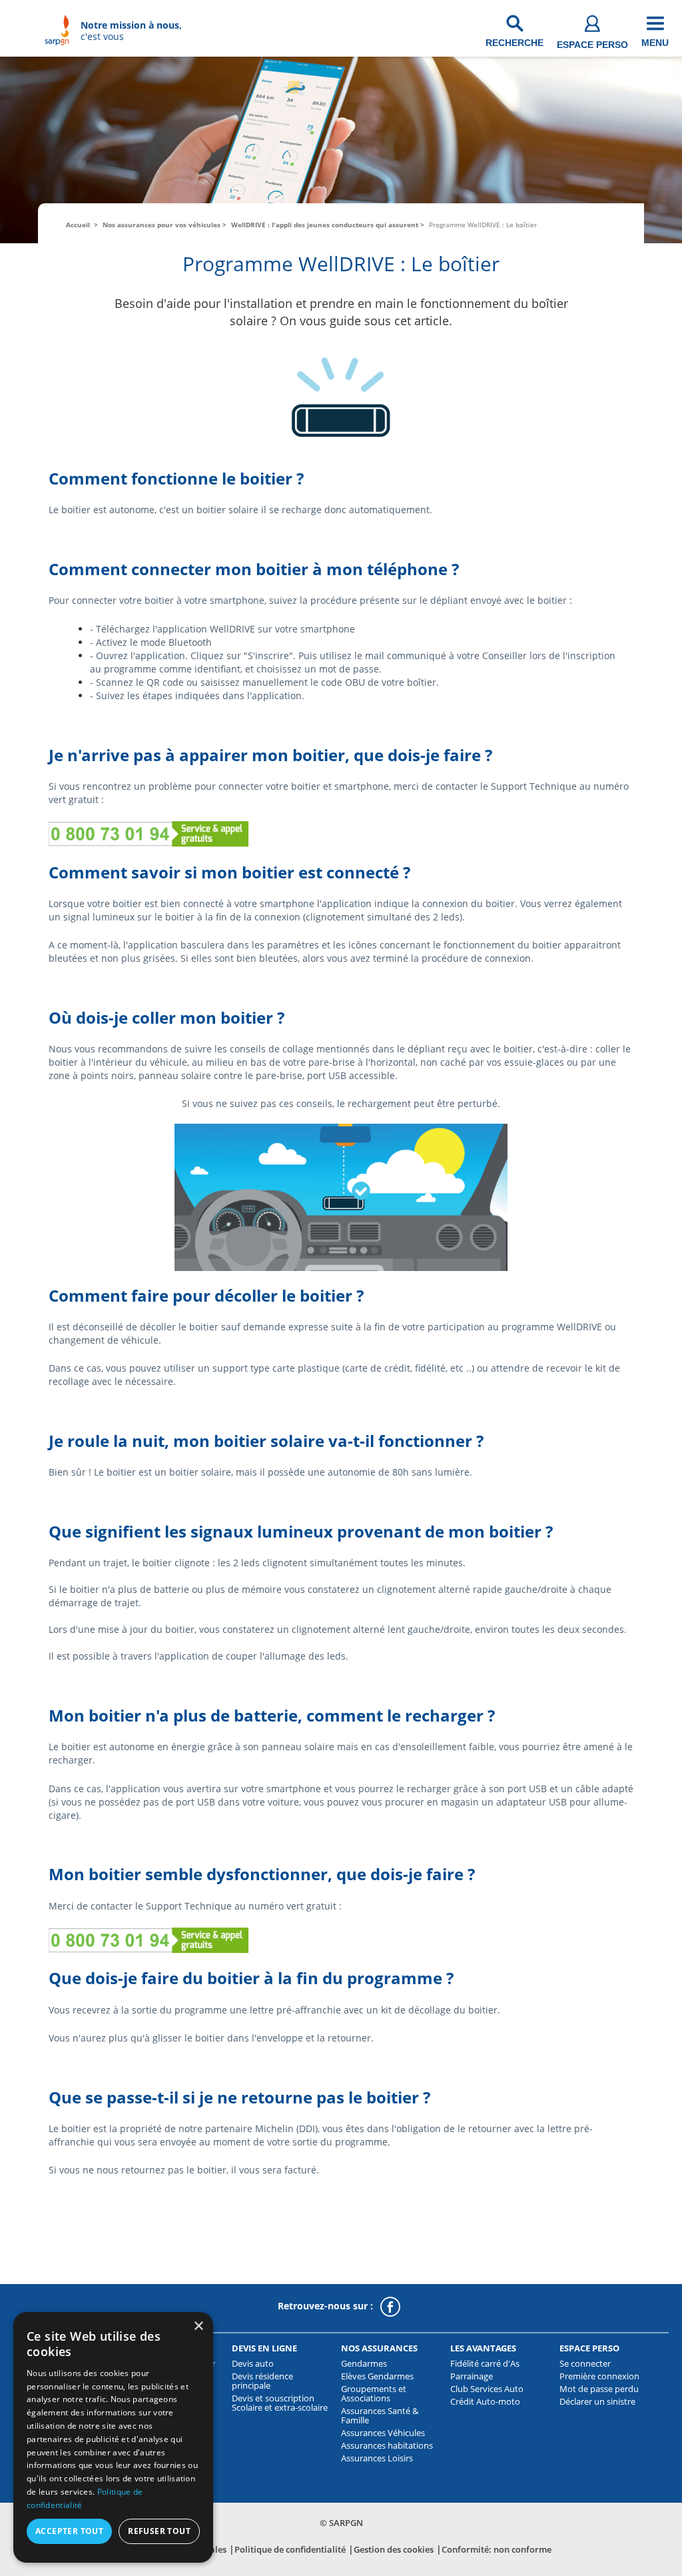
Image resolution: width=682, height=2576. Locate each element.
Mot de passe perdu (599, 2389)
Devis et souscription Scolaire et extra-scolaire (280, 2403)
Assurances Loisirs (377, 2458)
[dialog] (113, 2437)
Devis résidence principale (262, 2381)
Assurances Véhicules (383, 2433)
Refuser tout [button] (159, 2531)
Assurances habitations (387, 2445)
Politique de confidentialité (290, 2549)
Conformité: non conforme (497, 2549)
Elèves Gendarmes (377, 2376)
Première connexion (599, 2376)
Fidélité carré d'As (485, 2363)
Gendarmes (364, 2363)
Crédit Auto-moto (485, 2401)
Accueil (78, 225)
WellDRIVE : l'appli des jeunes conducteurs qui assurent (325, 225)
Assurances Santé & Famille (380, 2415)
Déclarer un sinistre (597, 2401)
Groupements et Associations (374, 2393)
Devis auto (253, 2363)
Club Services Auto (487, 2389)
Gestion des (394, 2549)
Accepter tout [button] (69, 2531)
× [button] (198, 2326)
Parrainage (472, 2376)
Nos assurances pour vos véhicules (162, 225)
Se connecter (585, 2363)
